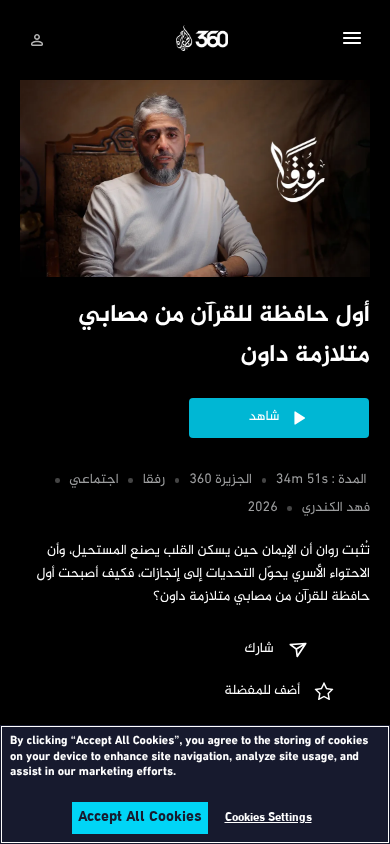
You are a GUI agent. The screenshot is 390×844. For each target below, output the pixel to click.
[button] (352, 41)
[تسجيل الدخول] (37, 40)
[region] (195, 784)
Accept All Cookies (140, 818)
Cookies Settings (268, 818)
